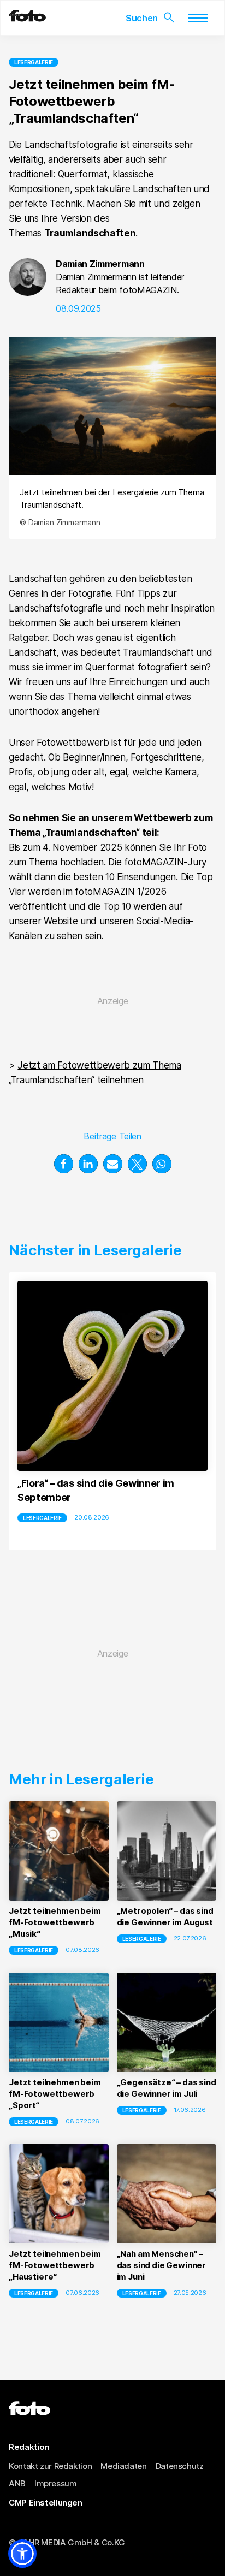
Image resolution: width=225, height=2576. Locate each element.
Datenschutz (180, 2465)
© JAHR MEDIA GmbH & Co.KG (67, 2542)
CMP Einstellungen (46, 2502)
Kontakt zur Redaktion (50, 2465)
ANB (17, 2483)
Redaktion (29, 2447)
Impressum (56, 2483)
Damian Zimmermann (100, 264)
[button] (64, 1164)
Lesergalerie (34, 62)
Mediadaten (123, 2465)
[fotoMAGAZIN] (28, 19)
